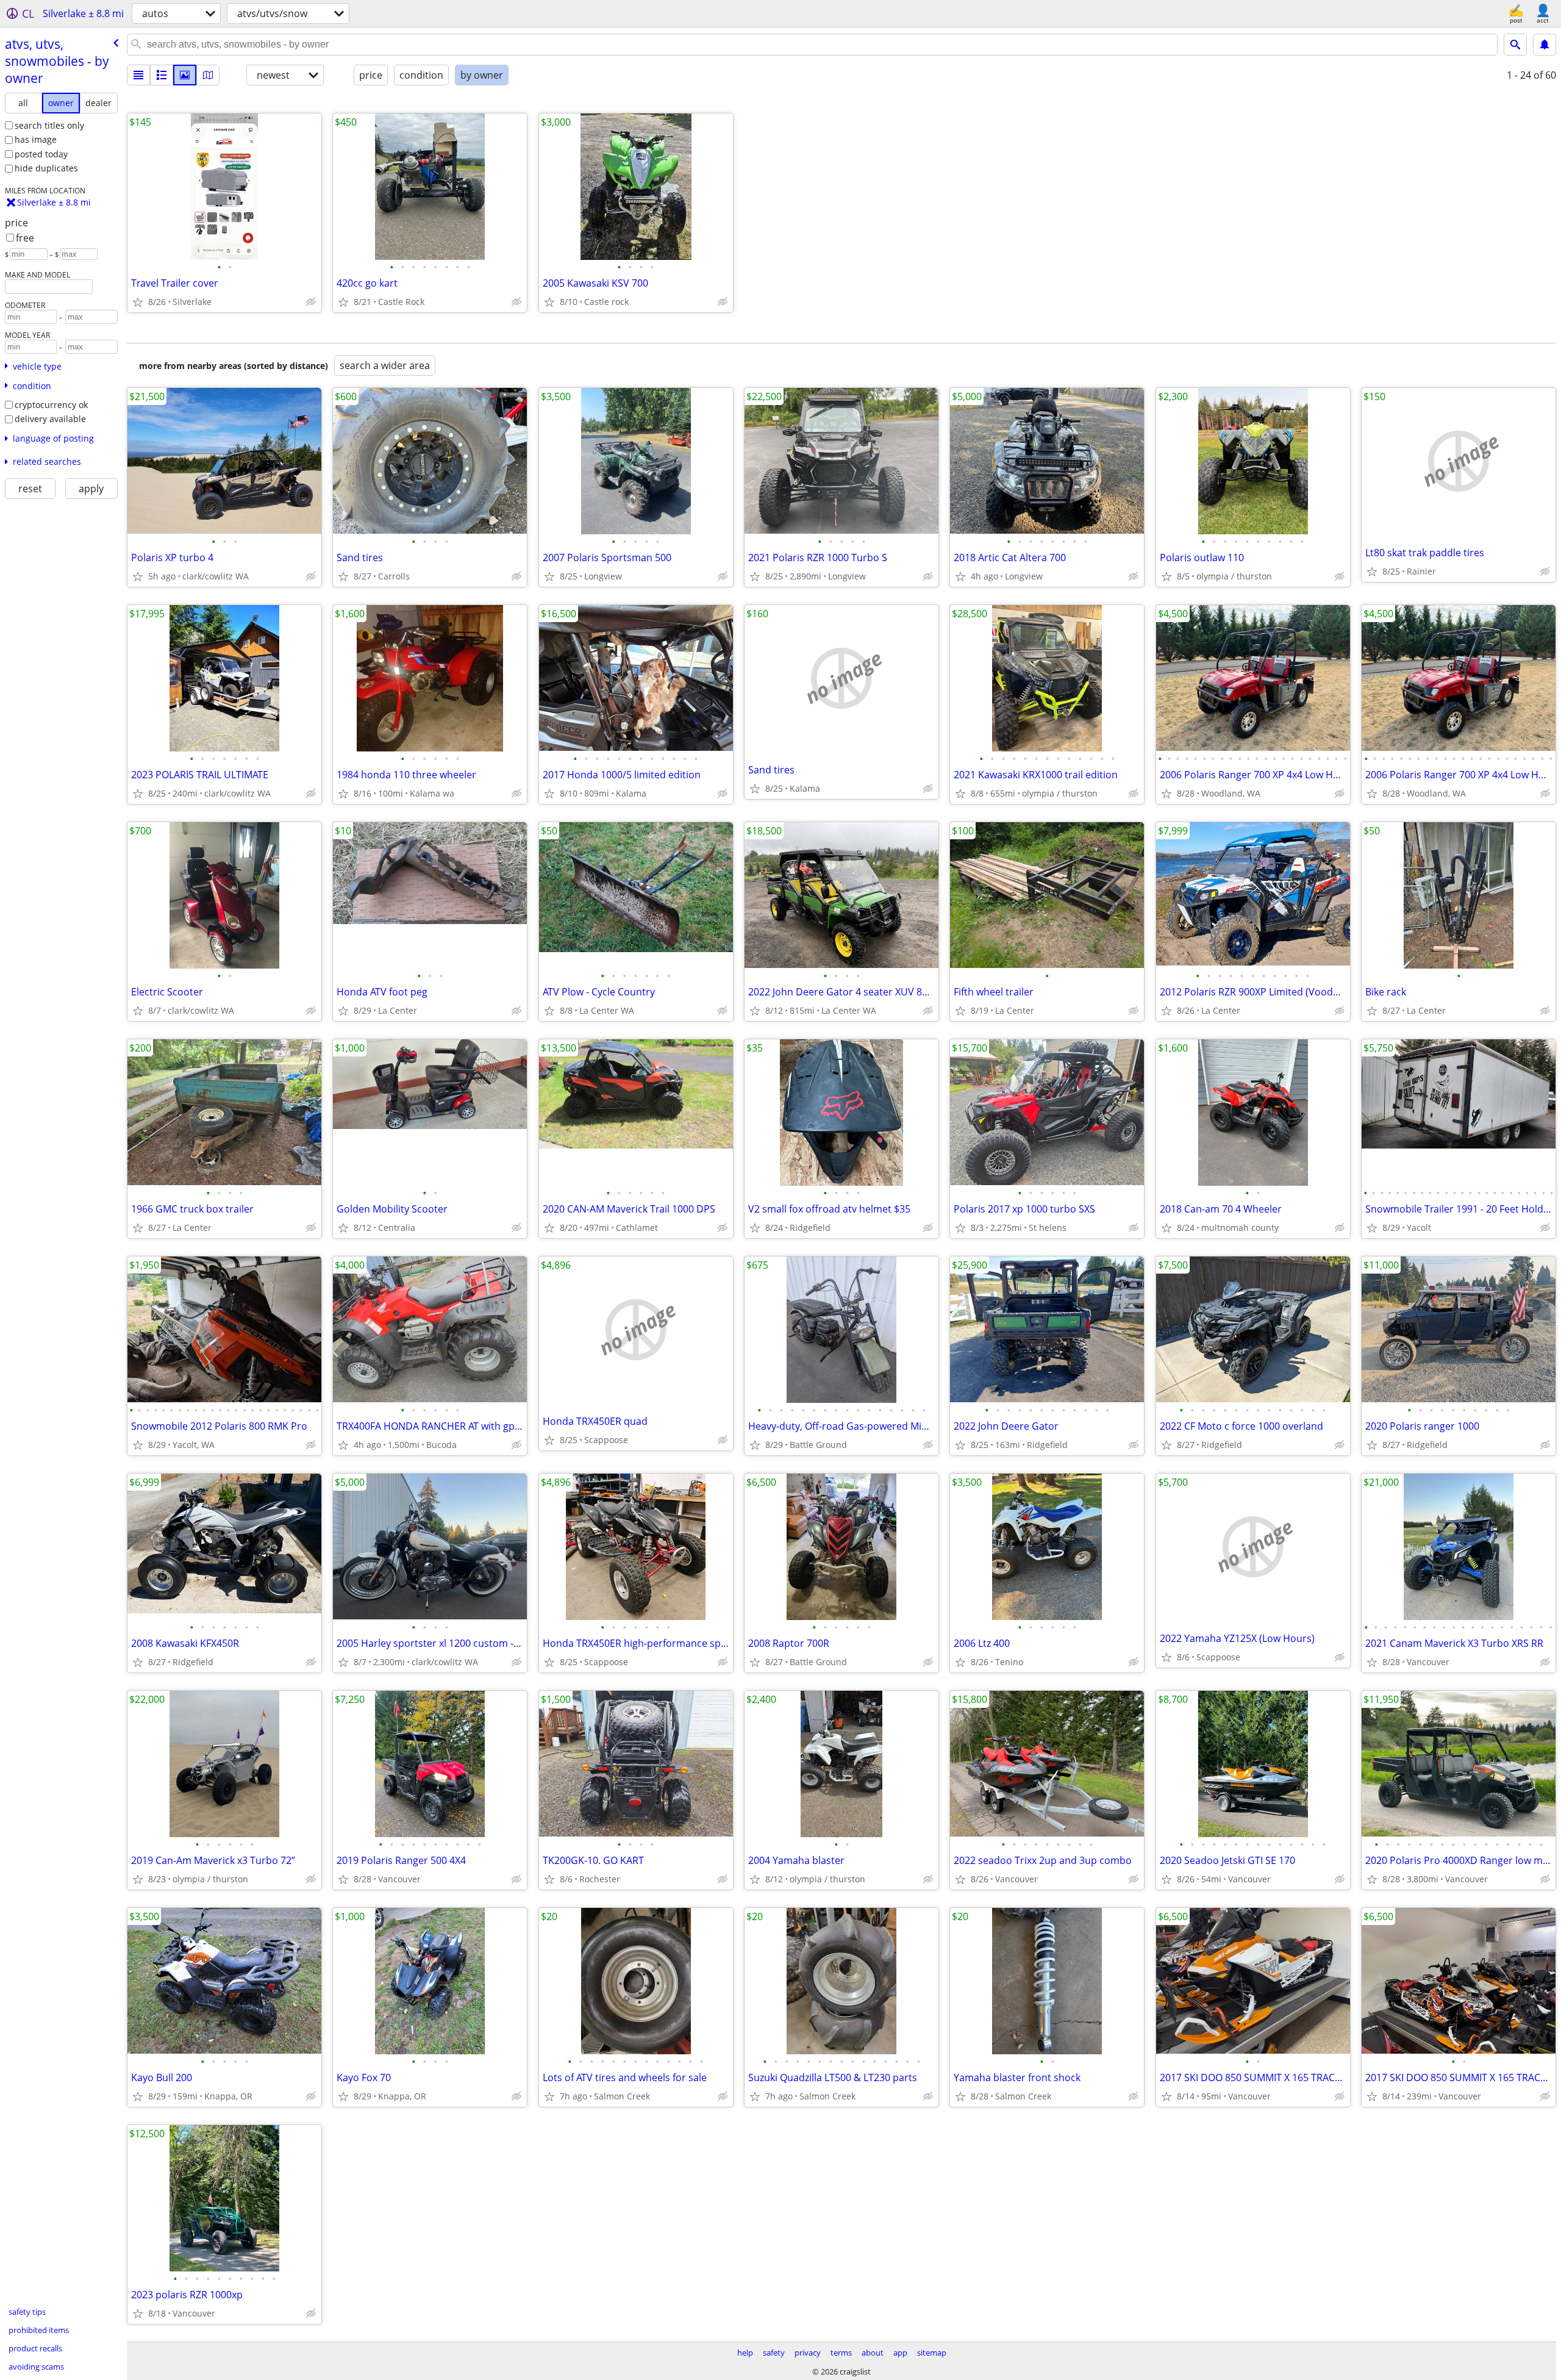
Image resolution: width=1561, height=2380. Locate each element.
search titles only (49, 125)
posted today (41, 154)
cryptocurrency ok (51, 405)
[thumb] (162, 75)
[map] (208, 75)
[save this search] (1545, 45)
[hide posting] (311, 302)
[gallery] (185, 75)
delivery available (50, 419)
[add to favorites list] (138, 302)
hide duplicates (46, 168)
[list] (138, 75)
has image (36, 139)
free (25, 238)
